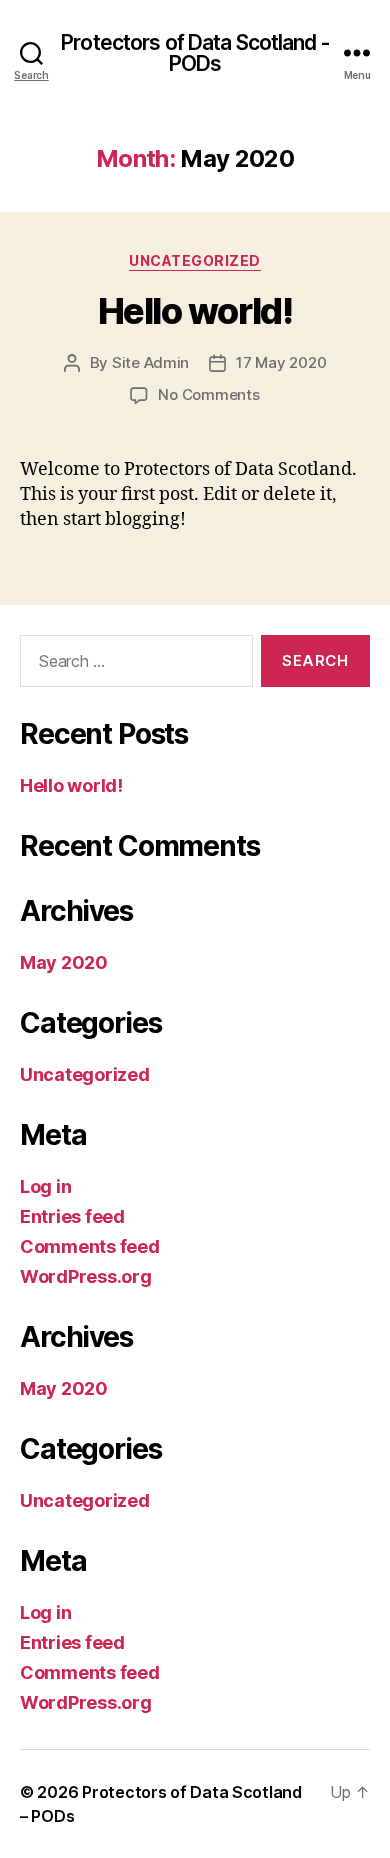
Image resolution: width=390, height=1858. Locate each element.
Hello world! (195, 311)
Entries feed (72, 1216)
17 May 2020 (281, 362)
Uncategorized (195, 260)
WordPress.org (86, 1276)
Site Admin (150, 362)
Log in (45, 1186)
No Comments (208, 394)
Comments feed (90, 1246)
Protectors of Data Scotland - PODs (195, 53)
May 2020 (64, 962)
